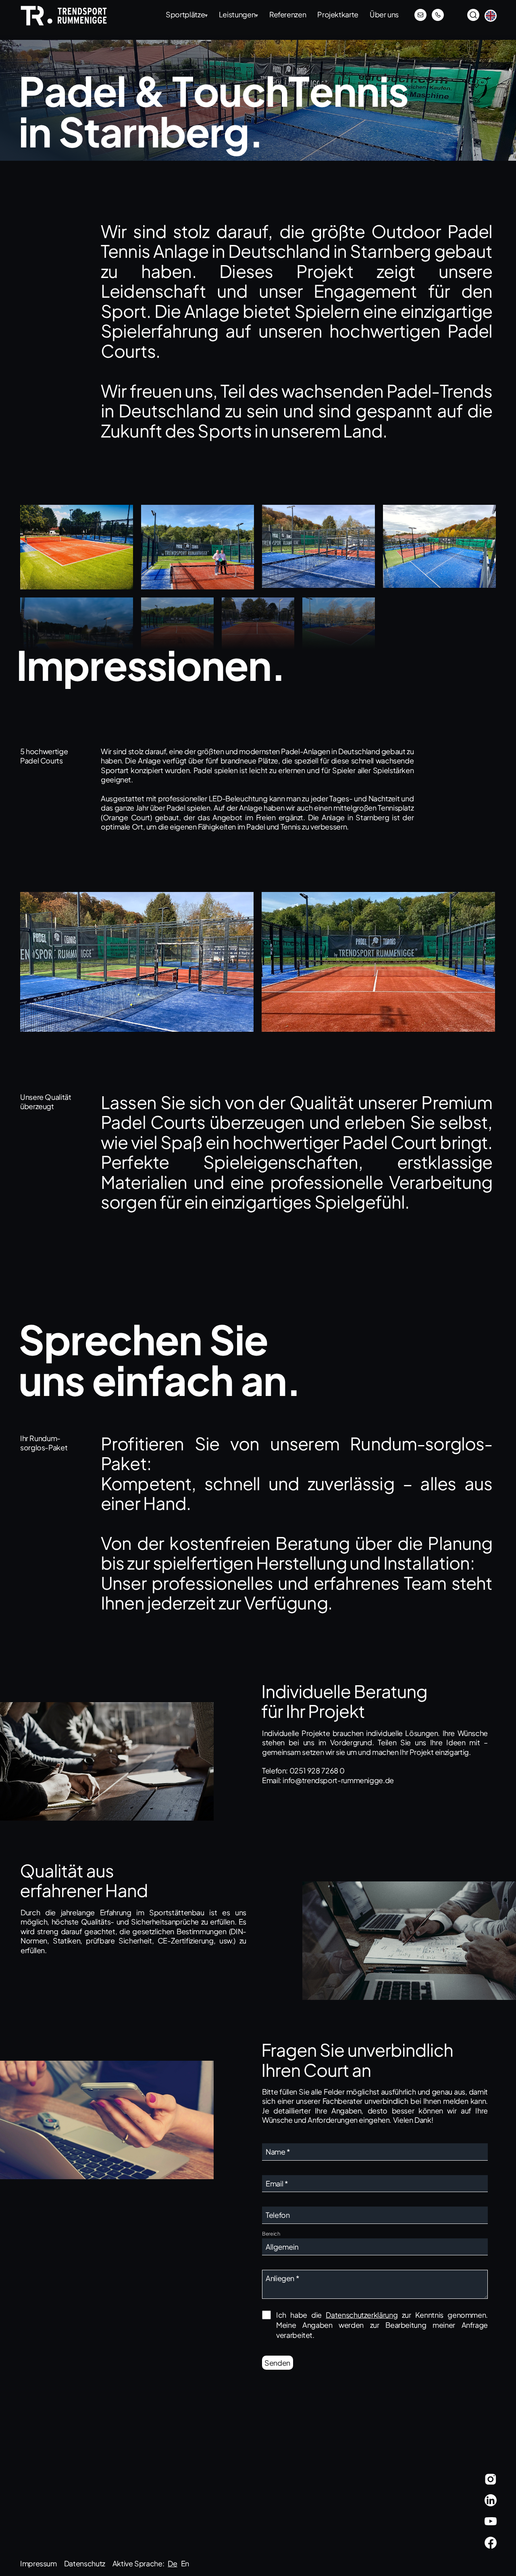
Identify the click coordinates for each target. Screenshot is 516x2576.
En (185, 2563)
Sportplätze (187, 15)
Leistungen (238, 15)
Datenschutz (85, 2563)
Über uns (384, 15)
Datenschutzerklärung (362, 2315)
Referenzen (288, 15)
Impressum (38, 2563)
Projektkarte (338, 15)
